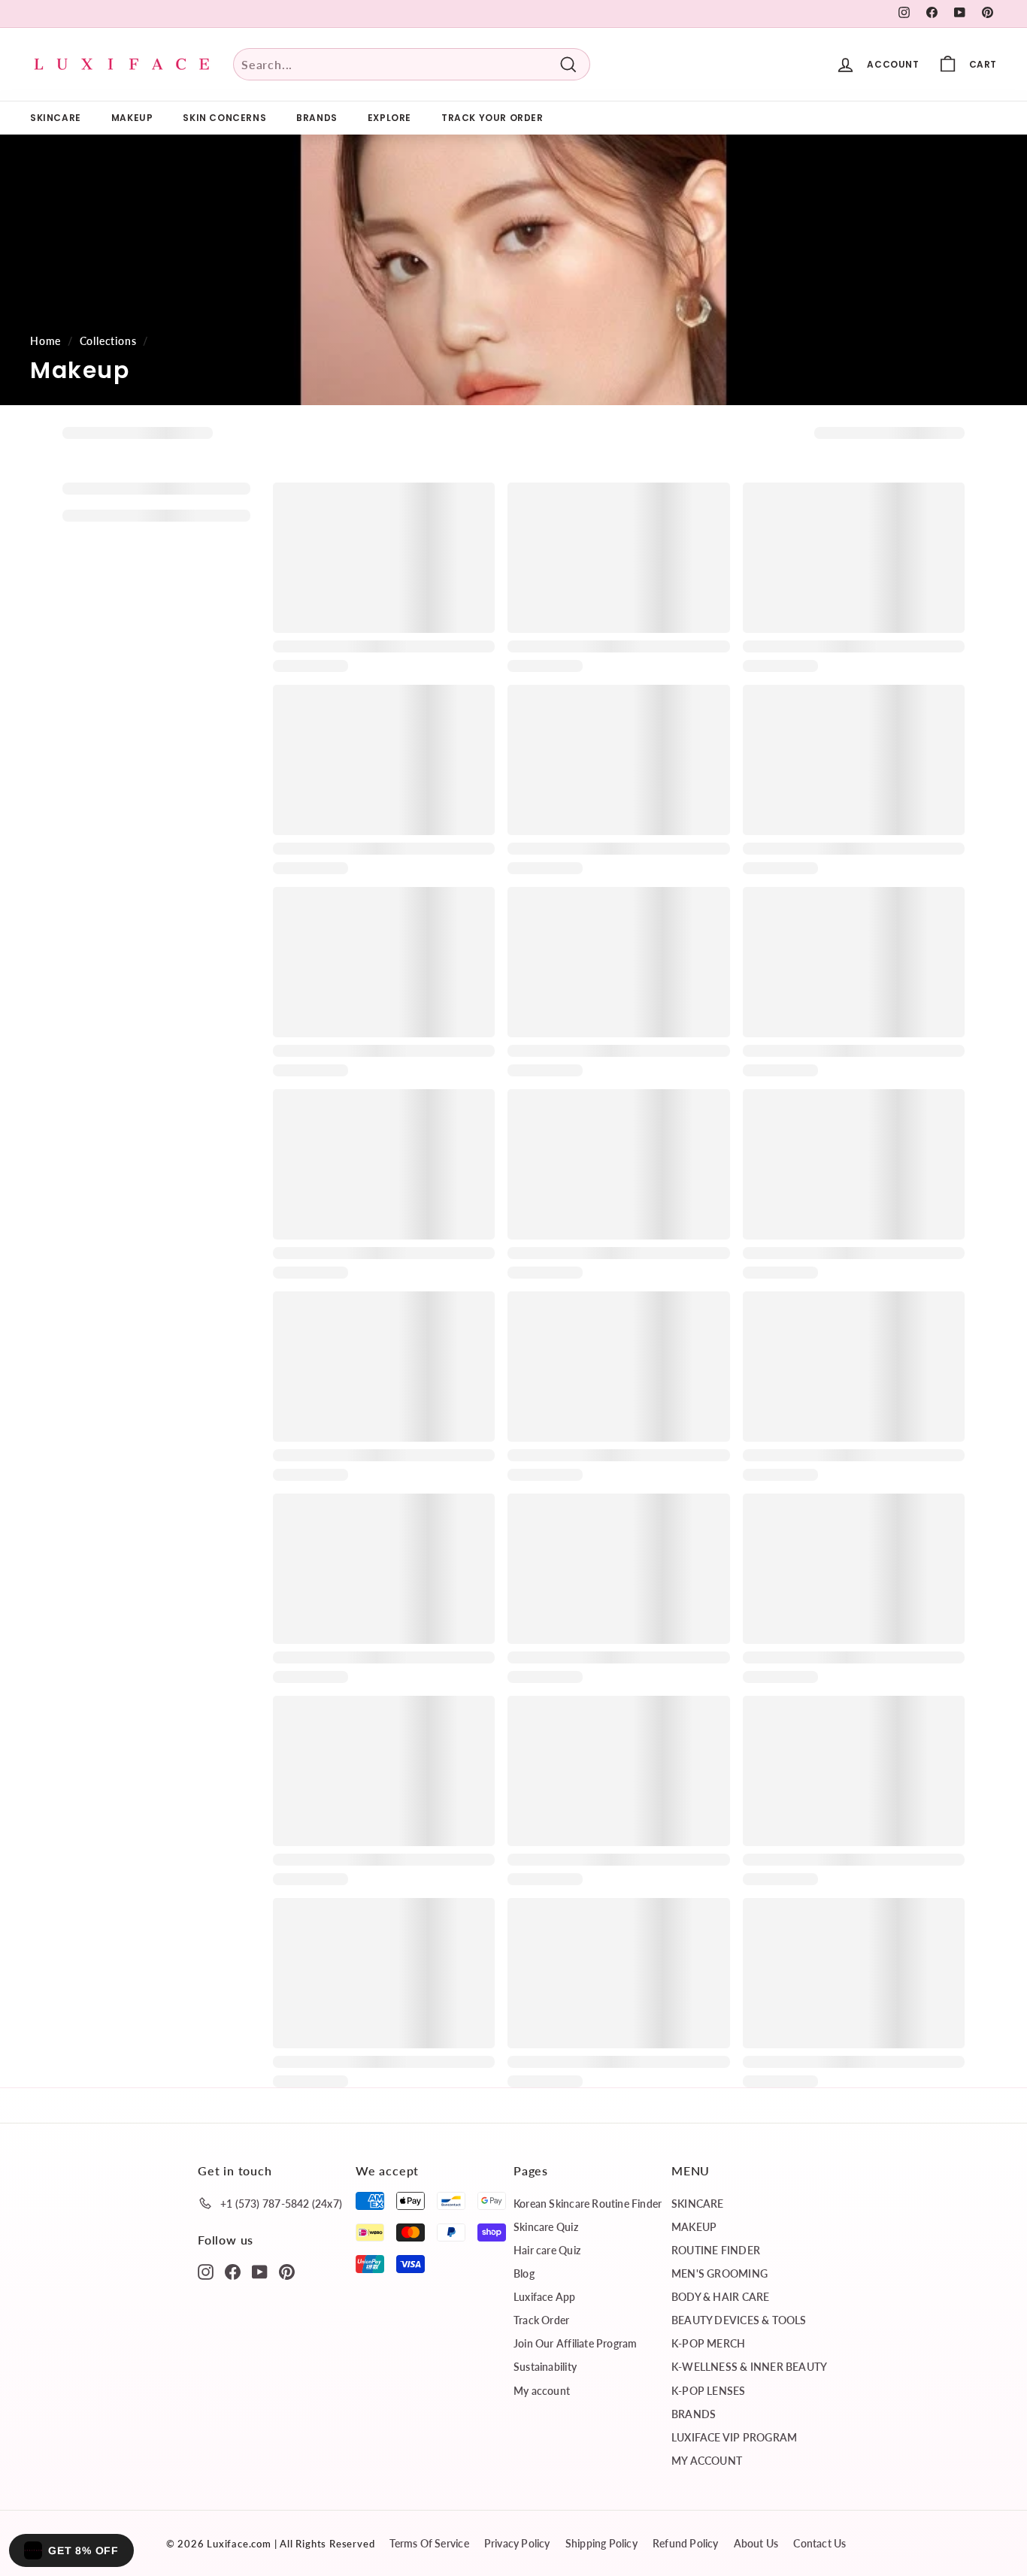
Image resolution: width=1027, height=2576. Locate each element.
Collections (108, 341)
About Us (756, 2543)
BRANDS (317, 118)
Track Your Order (492, 118)
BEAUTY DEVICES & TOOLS (739, 2320)
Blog (524, 2273)
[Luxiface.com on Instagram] (206, 2271)
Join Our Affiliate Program (575, 2343)
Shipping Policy (601, 2543)
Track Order (541, 2320)
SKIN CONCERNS (224, 118)
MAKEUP (132, 118)
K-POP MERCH (708, 2343)
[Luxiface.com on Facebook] (233, 2271)
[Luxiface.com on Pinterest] (287, 2271)
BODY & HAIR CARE (720, 2297)
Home (45, 341)
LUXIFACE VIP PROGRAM (734, 2437)
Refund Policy (686, 2543)
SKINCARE (56, 118)
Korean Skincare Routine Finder (588, 2204)
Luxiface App (545, 2297)
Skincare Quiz (546, 2227)
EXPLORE (389, 118)
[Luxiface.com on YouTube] (260, 2271)
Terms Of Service (429, 2543)
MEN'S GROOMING (720, 2273)
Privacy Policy (517, 2543)
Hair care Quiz (547, 2250)
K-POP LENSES (709, 2391)
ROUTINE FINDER (716, 2250)
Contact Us (819, 2543)
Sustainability (545, 2367)
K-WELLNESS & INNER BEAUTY (749, 2367)
